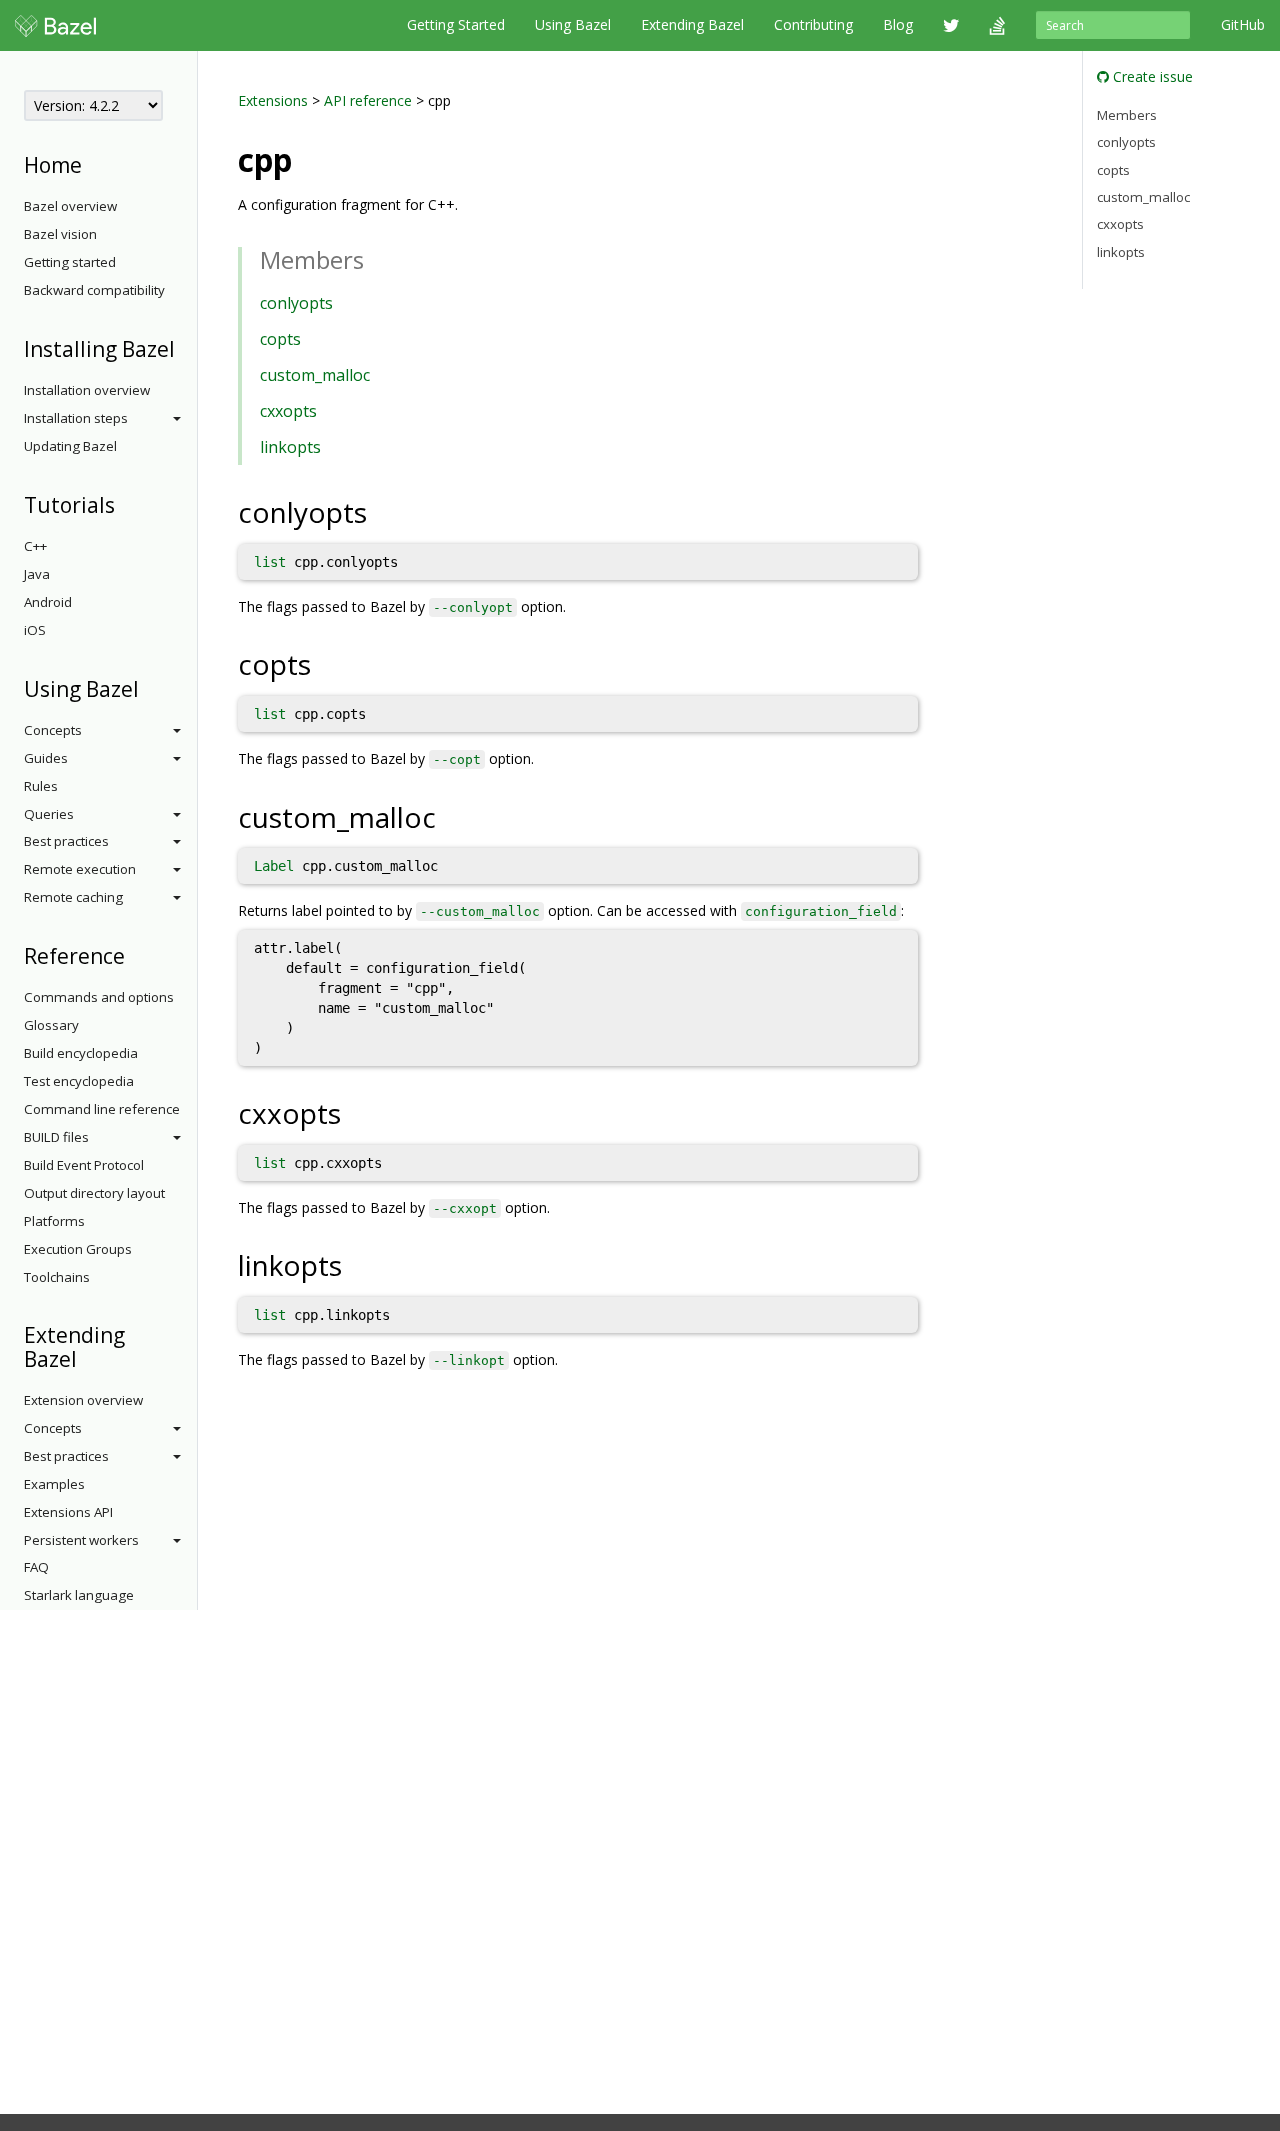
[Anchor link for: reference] (135, 954)
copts (280, 339)
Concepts (53, 730)
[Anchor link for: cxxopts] (355, 1112)
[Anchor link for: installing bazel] (185, 347)
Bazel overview (70, 206)
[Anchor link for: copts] (325, 663)
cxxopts (288, 411)
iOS (35, 630)
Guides (46, 758)
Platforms (54, 1221)
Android (48, 602)
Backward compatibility (94, 290)
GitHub (1243, 24)
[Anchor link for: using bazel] (149, 687)
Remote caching (73, 897)
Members (1127, 114)
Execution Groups (78, 1249)
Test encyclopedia (79, 1081)
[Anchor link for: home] (92, 163)
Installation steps (76, 418)
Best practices (66, 841)
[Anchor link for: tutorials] (125, 503)
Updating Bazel (70, 446)
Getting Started (456, 24)
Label (274, 866)
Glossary (51, 1025)
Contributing (813, 24)
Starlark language (79, 1595)
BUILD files (56, 1137)
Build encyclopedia (81, 1053)
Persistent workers (81, 1540)
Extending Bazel (692, 24)
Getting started (70, 262)
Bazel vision (60, 234)
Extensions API (68, 1512)
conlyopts (296, 303)
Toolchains (57, 1277)
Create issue (1151, 76)
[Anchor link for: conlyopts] (381, 511)
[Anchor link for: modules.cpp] (308, 158)
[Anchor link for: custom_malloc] (450, 816)
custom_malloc (315, 375)
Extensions (273, 100)
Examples (54, 1484)
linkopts (290, 447)
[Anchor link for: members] (376, 258)
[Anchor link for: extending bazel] (87, 1357)
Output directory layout (94, 1193)
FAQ (36, 1567)
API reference (368, 100)
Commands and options (99, 997)
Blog (898, 24)
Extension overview (83, 1400)
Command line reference (102, 1109)
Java (37, 574)
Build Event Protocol (84, 1165)
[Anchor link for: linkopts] (356, 1264)
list (270, 562)
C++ (35, 546)
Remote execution (80, 869)
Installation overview (87, 390)
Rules (41, 786)
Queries (49, 814)
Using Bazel (573, 24)
